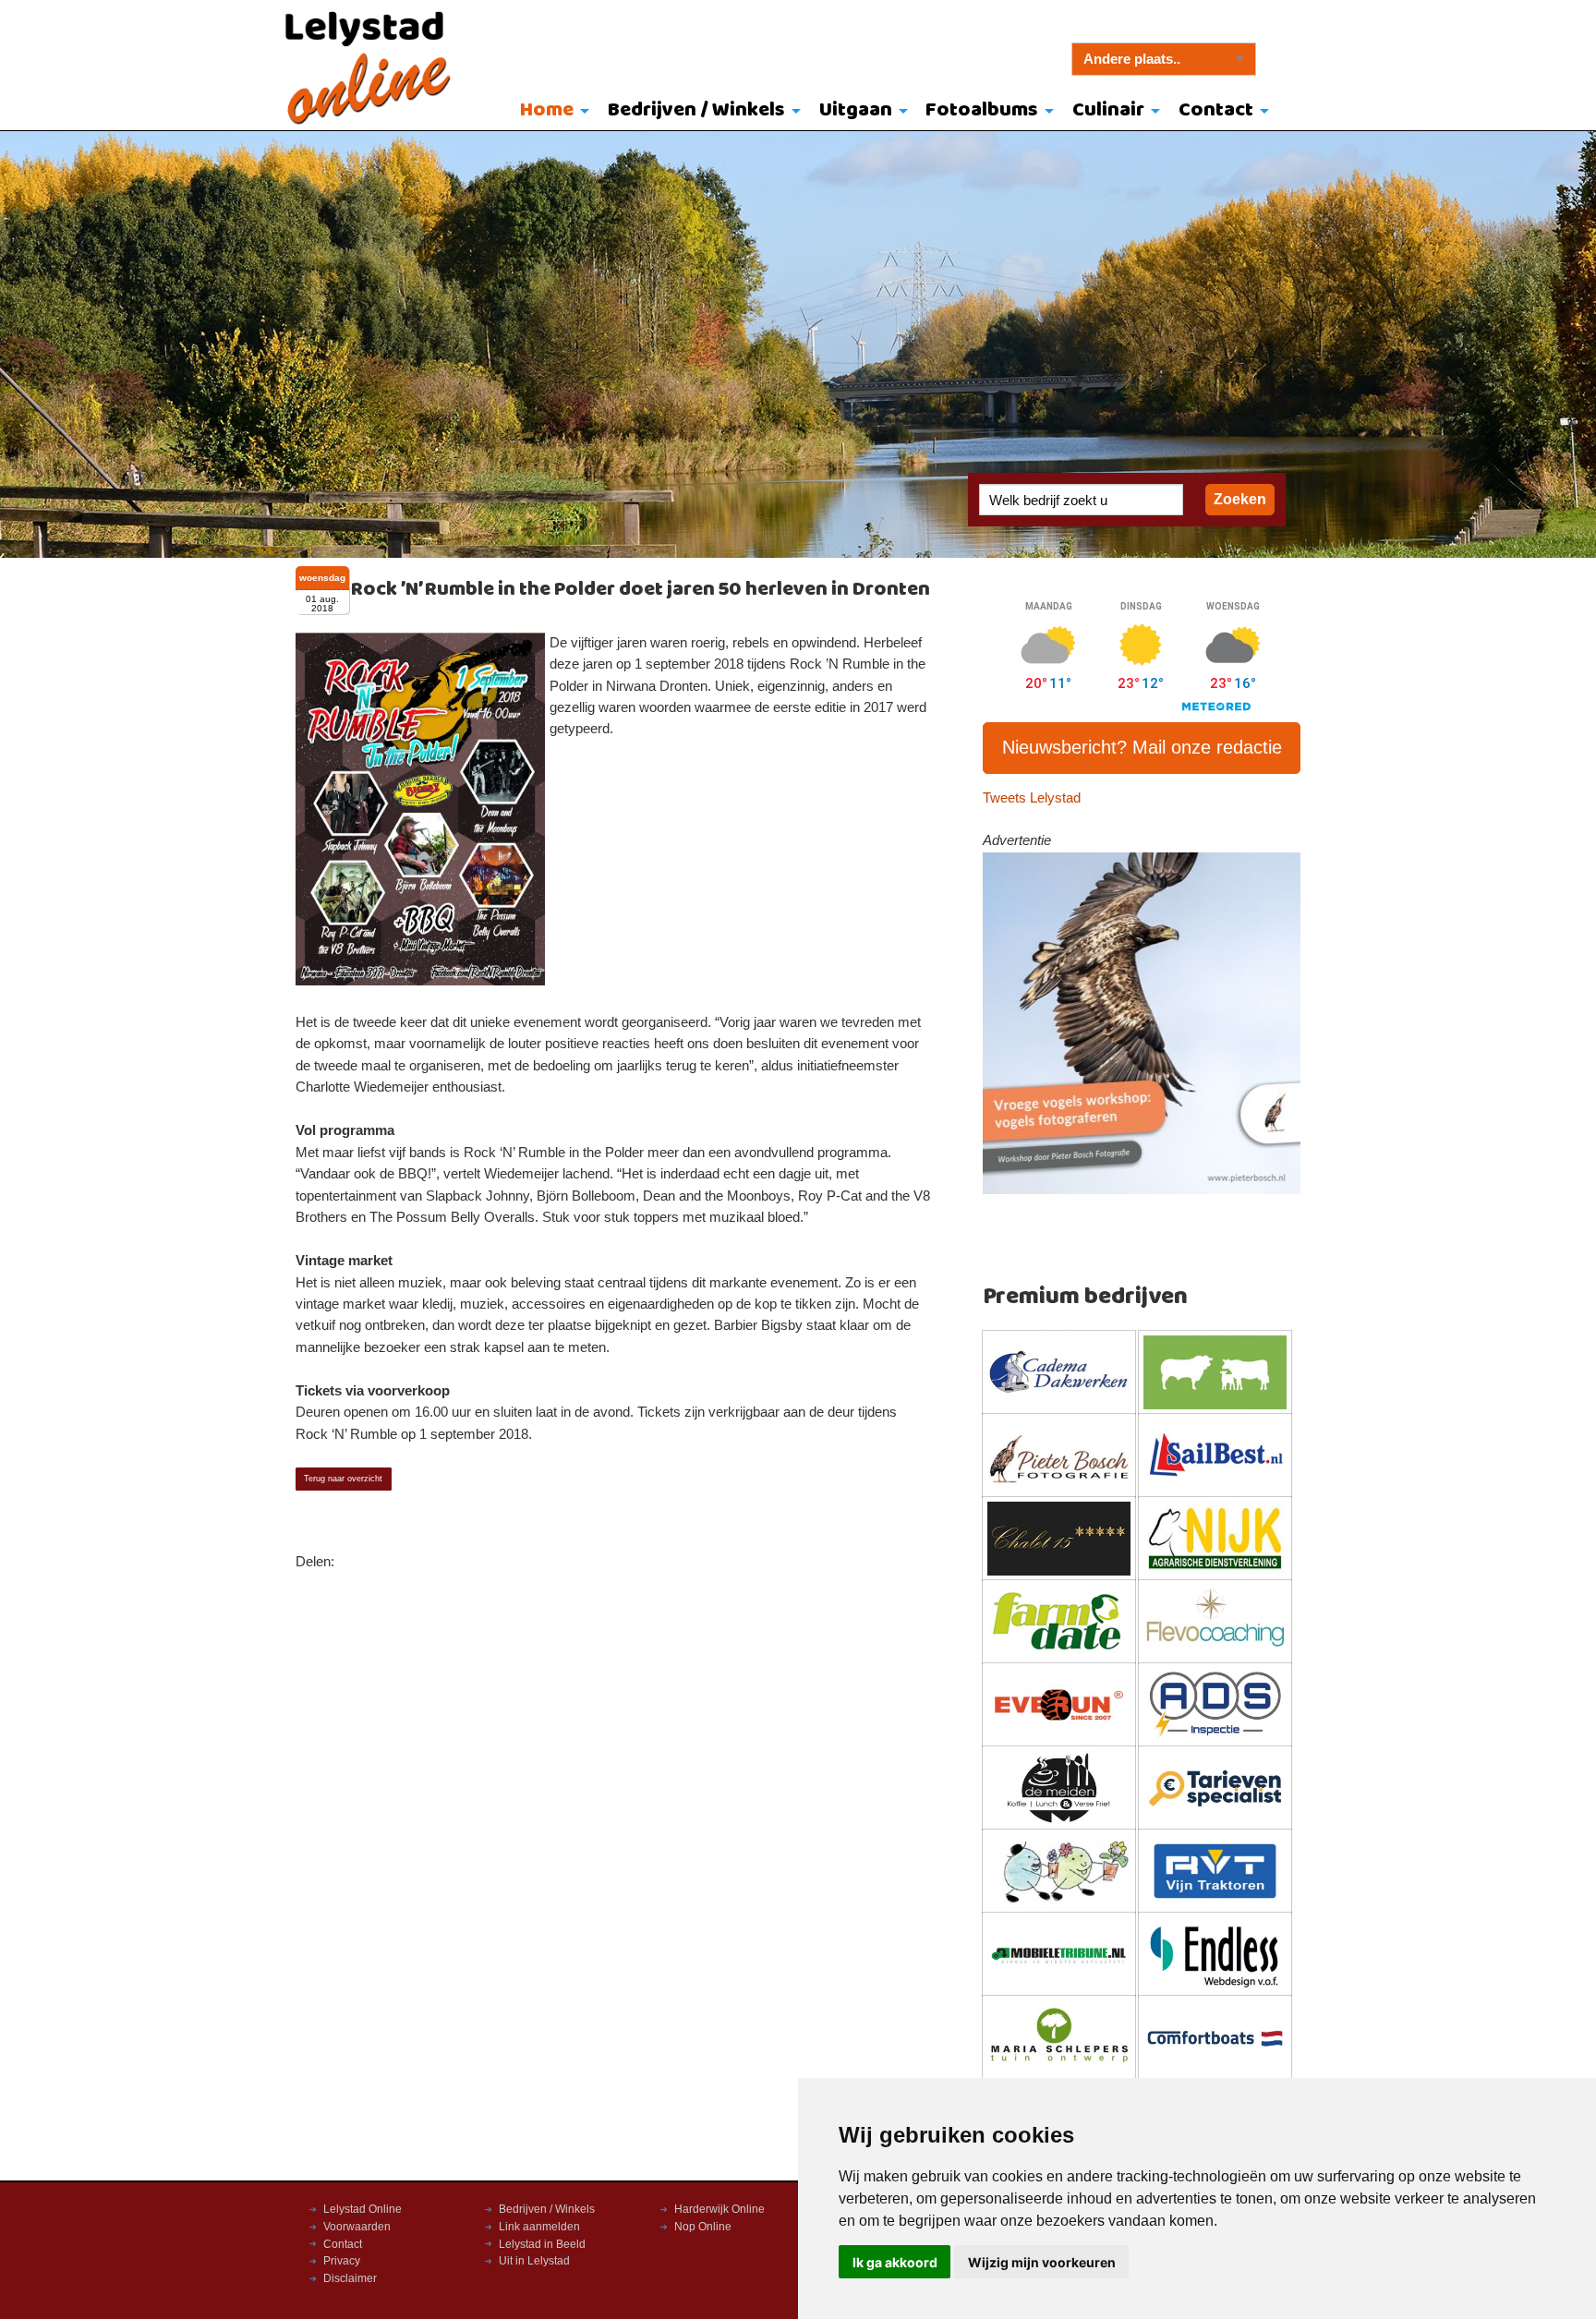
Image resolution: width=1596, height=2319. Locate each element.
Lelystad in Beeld (542, 2244)
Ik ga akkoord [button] (895, 2262)
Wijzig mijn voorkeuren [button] (1042, 2262)
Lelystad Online (363, 2209)
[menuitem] (551, 112)
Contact (1216, 110)
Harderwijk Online (719, 2209)
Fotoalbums (982, 110)
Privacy (342, 2261)
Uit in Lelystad (534, 2261)
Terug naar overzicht (343, 1479)
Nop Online (703, 2227)
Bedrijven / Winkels (696, 110)
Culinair (1108, 110)
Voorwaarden (357, 2227)
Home (547, 110)
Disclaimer (350, 2278)
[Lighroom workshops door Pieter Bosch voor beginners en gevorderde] (1142, 1022)
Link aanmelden (539, 2227)
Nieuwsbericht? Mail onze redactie (1142, 747)
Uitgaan (856, 110)
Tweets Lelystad (1032, 798)
